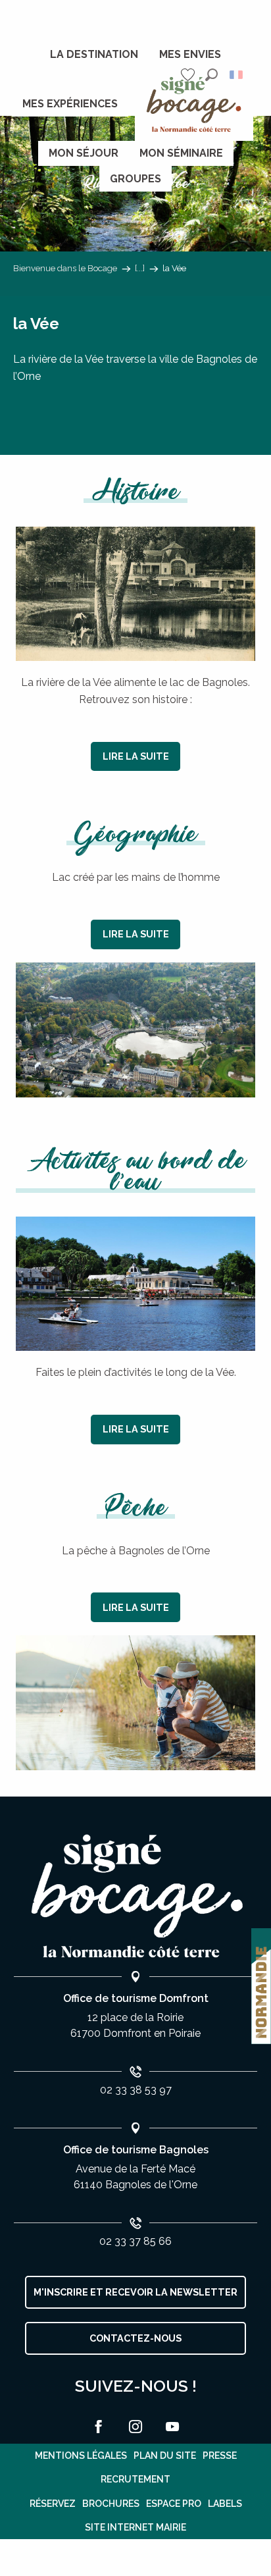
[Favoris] (189, 75)
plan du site (165, 2456)
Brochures (111, 2504)
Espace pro (174, 2504)
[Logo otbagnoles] (135, 1896)
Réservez (53, 2504)
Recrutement (135, 2479)
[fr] (237, 75)
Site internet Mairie (135, 2527)
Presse (220, 2456)
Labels (225, 2504)
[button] (211, 75)
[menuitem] (94, 55)
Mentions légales (81, 2456)
